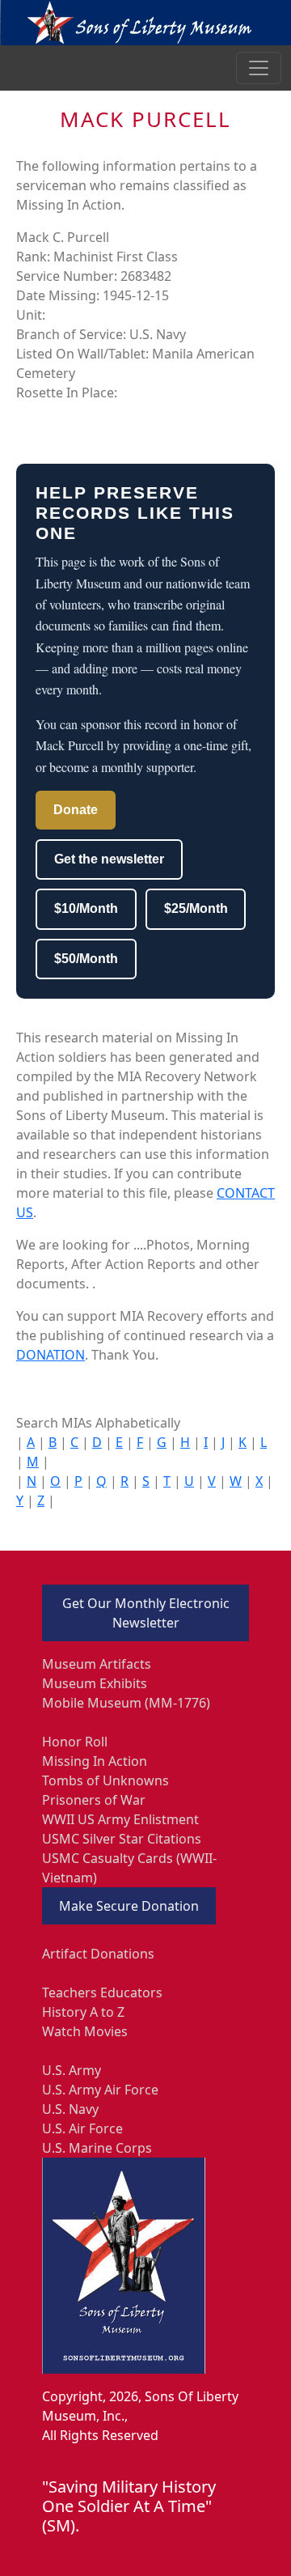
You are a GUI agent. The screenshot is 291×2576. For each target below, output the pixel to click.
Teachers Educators (102, 1992)
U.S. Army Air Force (100, 2090)
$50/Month (86, 959)
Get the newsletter (109, 859)
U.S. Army (72, 2070)
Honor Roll (75, 1742)
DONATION (51, 1355)
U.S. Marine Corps (97, 2148)
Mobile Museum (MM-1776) (126, 1703)
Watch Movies (85, 2031)
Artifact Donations (98, 1954)
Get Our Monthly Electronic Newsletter (146, 1613)
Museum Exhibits (95, 1683)
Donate (76, 810)
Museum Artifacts (97, 1664)
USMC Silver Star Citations (122, 1839)
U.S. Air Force (82, 2128)
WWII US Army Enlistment (120, 1819)
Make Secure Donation (129, 1906)
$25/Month (196, 908)
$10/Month (86, 908)
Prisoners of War (94, 1800)
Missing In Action (95, 1761)
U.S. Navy (70, 2109)
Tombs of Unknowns (105, 1780)
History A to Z (83, 2012)
